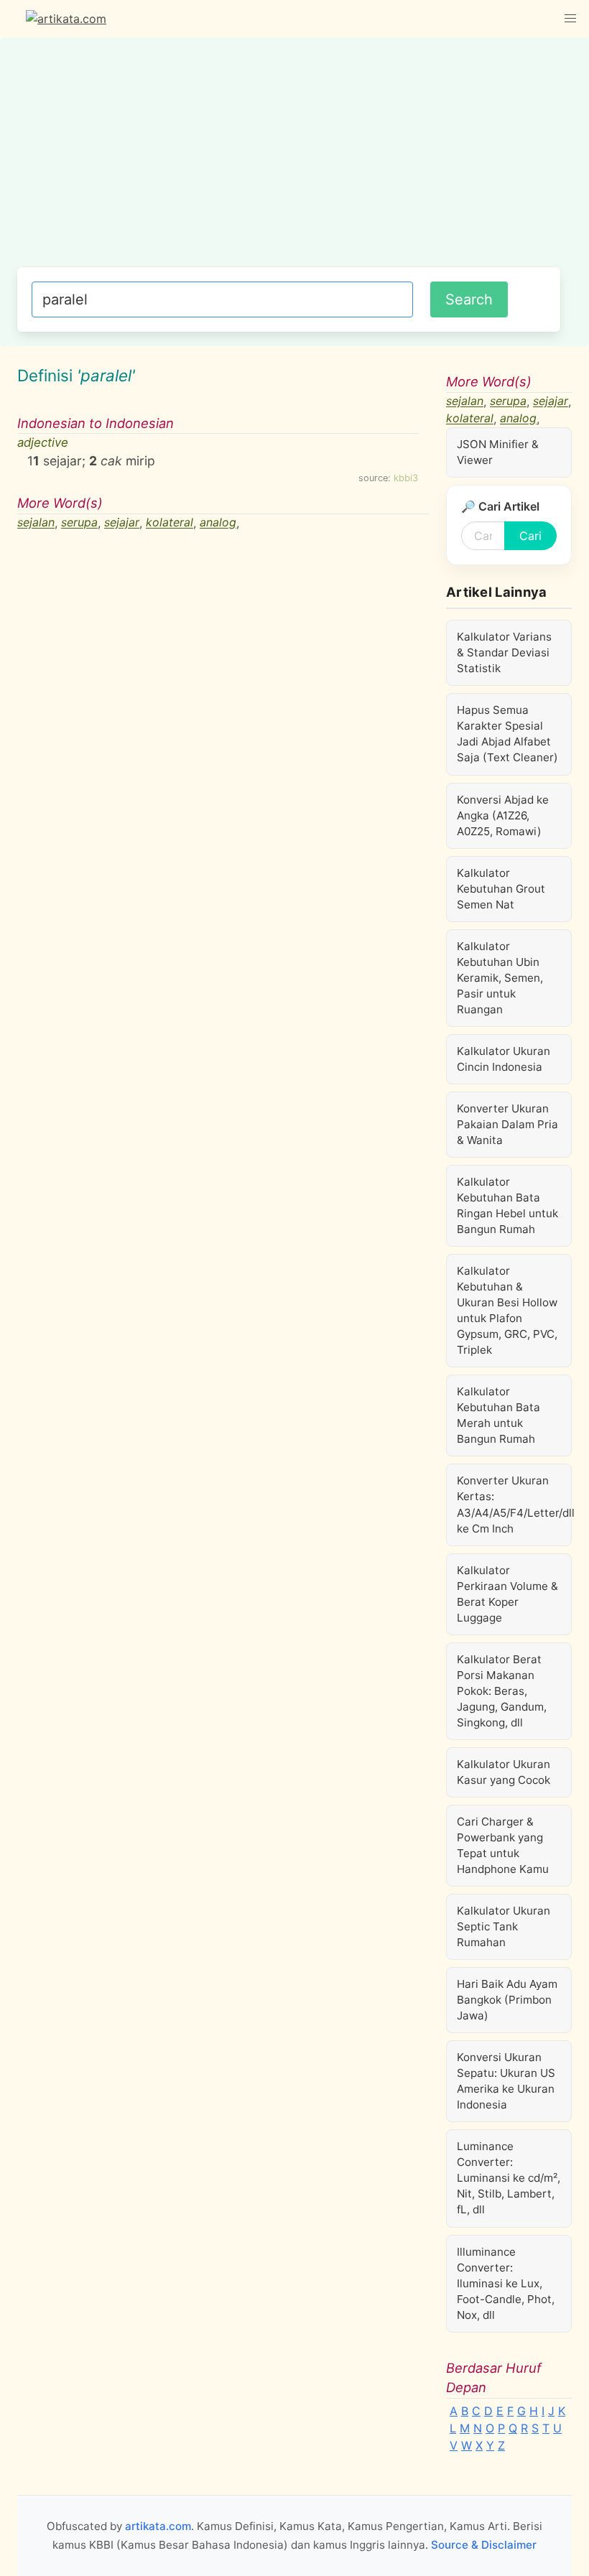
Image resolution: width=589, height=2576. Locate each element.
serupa (79, 523)
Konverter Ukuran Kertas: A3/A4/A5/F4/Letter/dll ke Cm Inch (514, 1504)
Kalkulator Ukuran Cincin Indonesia (504, 1059)
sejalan (36, 523)
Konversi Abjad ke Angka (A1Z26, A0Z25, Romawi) (503, 815)
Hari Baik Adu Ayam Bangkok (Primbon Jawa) (507, 2000)
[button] (570, 19)
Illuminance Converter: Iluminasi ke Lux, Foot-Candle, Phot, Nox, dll (506, 2283)
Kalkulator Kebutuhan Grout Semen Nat (501, 889)
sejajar (122, 523)
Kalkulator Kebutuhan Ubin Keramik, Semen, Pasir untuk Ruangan (500, 978)
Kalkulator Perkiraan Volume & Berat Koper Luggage (507, 1594)
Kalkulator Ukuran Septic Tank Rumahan (504, 1926)
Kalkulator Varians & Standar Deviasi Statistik (504, 652)
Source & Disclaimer (484, 2545)
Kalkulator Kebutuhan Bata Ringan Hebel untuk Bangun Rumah (507, 1205)
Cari (530, 536)
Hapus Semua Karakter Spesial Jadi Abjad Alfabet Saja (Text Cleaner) (507, 734)
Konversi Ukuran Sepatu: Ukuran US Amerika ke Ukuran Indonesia (506, 2081)
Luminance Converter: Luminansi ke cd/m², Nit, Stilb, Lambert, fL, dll (509, 2178)
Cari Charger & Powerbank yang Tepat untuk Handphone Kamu (503, 1845)
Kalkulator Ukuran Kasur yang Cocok (504, 1772)
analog (218, 523)
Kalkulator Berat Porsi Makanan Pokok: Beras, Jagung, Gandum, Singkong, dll (502, 1691)
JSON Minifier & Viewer (498, 452)
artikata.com (158, 2526)
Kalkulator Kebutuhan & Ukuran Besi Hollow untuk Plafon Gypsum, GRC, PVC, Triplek (507, 1310)
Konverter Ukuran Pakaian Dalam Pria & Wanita (507, 1124)
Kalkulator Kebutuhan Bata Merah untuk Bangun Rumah (498, 1415)
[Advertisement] (289, 159)
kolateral (170, 523)
